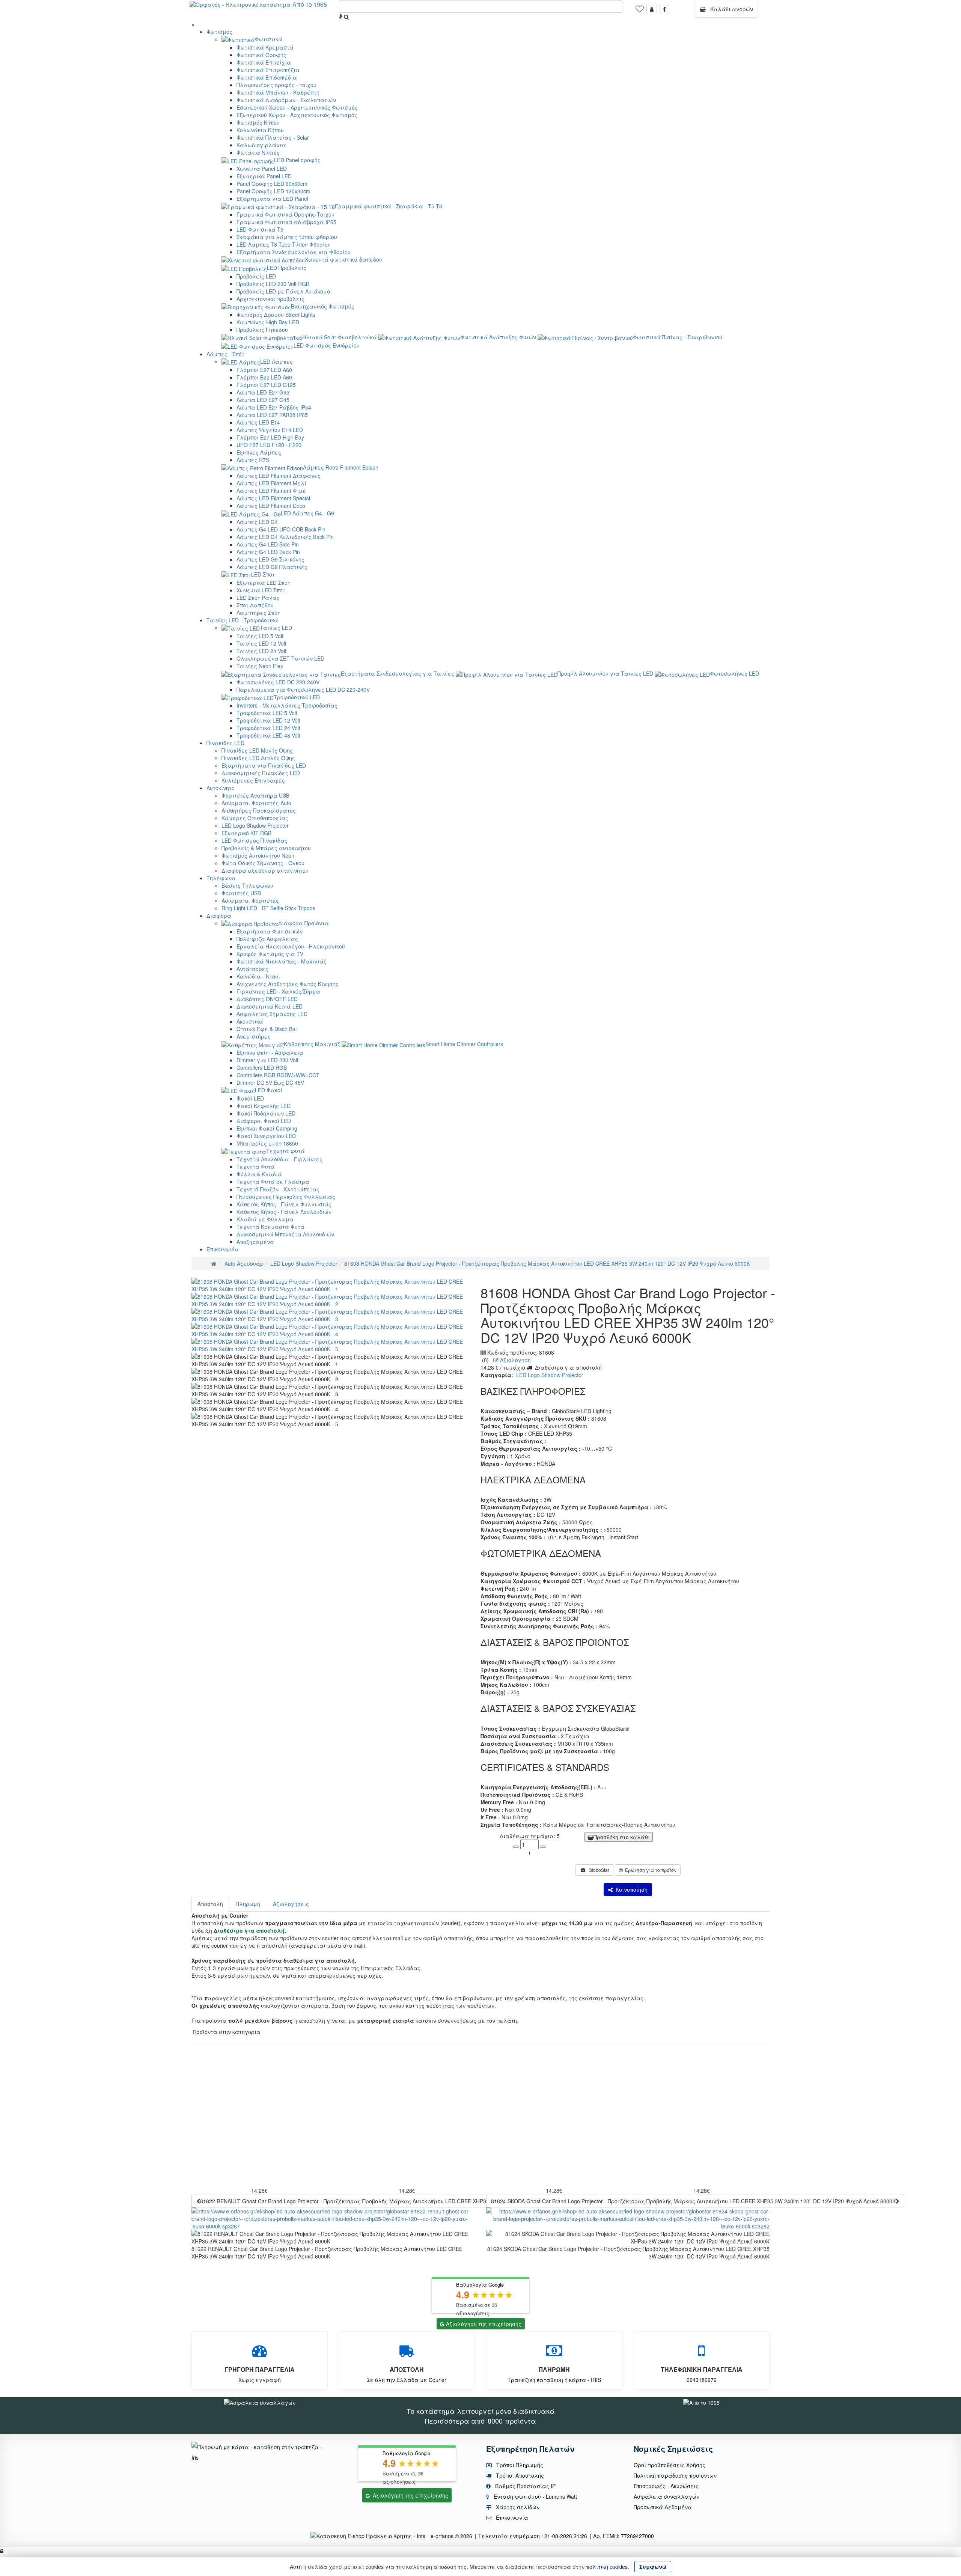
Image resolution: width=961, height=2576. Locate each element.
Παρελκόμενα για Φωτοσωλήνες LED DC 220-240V (303, 690)
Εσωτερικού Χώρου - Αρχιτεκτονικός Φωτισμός (297, 107)
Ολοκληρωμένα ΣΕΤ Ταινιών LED (280, 658)
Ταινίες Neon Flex (260, 666)
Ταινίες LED (276, 628)
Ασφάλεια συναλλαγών (667, 2496)
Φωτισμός (219, 32)
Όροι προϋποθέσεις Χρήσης (670, 2465)
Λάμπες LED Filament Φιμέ (271, 491)
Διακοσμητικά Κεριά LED (270, 1006)
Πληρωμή (248, 1904)
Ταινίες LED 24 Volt (261, 651)
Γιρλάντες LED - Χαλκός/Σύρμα (278, 991)
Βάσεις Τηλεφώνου (247, 885)
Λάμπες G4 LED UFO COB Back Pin (281, 529)
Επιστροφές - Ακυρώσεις (666, 2486)
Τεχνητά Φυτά (256, 1167)
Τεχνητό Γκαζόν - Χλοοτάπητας (278, 1189)
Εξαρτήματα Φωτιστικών (270, 931)
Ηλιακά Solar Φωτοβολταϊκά (340, 337)
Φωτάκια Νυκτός (258, 152)
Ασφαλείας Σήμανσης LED (272, 1014)
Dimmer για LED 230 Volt (267, 1060)
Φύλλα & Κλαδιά (259, 1174)
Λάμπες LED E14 (258, 422)
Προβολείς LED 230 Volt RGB (273, 284)
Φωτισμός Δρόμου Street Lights (276, 315)
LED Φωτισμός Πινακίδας (255, 840)
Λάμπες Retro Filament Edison (341, 467)
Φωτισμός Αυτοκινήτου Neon (258, 855)
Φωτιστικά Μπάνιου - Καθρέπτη (278, 92)
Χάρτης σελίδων (517, 2507)
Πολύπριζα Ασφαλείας (267, 939)
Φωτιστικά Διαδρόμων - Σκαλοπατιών (286, 100)
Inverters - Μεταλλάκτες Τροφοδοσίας (287, 705)
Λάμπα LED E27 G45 (263, 400)
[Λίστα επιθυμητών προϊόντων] (640, 11)
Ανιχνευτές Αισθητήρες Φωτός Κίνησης (288, 984)
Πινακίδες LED (225, 743)
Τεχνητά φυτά (285, 1151)
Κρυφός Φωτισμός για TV (270, 954)
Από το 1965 (310, 4)
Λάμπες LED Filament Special (273, 498)
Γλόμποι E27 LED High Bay (270, 437)
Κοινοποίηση (630, 1889)
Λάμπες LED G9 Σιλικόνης (270, 559)
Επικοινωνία (223, 1249)
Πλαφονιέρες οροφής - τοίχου (276, 85)
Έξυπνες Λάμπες (259, 452)
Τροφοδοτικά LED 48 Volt (268, 735)
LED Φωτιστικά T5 (260, 229)
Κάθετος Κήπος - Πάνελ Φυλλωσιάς (284, 1204)
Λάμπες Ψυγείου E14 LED (270, 430)
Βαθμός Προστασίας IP (525, 2486)
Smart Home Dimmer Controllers (464, 1044)
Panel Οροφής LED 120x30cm (273, 191)
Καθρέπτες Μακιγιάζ (312, 1044)
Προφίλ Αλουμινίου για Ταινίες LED (605, 673)
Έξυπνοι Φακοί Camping (267, 1128)
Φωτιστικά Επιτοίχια (264, 62)
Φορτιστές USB (241, 893)
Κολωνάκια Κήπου (260, 130)
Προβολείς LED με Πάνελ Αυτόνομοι (284, 291)
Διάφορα (219, 915)
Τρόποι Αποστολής (519, 2475)
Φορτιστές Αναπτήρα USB (255, 795)
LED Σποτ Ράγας (258, 598)
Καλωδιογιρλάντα (261, 145)
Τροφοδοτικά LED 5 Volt (267, 713)
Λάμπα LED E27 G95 (263, 392)
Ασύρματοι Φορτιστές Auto (256, 803)
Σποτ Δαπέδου (255, 605)
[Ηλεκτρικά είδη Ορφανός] (701, 2402)
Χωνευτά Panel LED (262, 169)
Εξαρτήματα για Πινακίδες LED (264, 765)
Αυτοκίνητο (221, 788)
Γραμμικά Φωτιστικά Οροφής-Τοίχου (285, 214)
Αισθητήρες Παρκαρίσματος (259, 810)
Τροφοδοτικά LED (297, 697)
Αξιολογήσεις (291, 1904)
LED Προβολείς (287, 268)
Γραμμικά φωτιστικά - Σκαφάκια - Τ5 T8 (389, 206)
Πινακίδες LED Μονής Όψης (257, 750)
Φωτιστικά (269, 39)
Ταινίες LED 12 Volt (261, 643)
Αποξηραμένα (255, 1242)
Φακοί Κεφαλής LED (264, 1106)
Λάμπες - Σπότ (225, 354)
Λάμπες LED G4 (257, 522)
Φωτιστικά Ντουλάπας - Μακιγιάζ (281, 961)
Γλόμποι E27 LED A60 (264, 370)
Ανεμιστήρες (254, 1036)
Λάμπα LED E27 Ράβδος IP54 (274, 407)
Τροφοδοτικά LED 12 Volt (268, 720)
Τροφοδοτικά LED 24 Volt (268, 728)
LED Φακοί (269, 1090)
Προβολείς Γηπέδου (262, 330)
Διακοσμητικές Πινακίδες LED (261, 773)
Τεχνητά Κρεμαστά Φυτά (270, 1227)
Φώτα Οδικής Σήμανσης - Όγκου (263, 863)
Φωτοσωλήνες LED (734, 673)
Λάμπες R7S (253, 460)
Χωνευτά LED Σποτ (261, 590)
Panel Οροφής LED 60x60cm (272, 184)
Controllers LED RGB (262, 1067)
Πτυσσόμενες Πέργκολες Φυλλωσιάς (286, 1197)
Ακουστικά (250, 1021)
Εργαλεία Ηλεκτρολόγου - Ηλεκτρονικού (291, 946)
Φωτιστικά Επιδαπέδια (267, 77)
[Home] (214, 1263)
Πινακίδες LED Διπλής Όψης (258, 758)
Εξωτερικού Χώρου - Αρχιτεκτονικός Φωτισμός (297, 115)
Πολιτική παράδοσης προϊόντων (675, 2475)
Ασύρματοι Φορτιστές (250, 900)
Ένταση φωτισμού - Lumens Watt (535, 2496)
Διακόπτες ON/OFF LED (267, 999)
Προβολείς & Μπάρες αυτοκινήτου (266, 848)
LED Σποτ (263, 574)
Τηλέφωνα (221, 878)
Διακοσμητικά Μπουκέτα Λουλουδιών (285, 1234)
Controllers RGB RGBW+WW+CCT (278, 1075)
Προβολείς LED (256, 276)
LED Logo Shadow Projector (255, 825)
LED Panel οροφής (297, 160)
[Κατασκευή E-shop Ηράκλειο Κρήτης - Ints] (370, 2536)
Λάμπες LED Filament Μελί (271, 483)
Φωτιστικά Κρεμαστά (265, 47)
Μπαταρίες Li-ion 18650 (267, 1143)
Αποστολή (210, 1904)
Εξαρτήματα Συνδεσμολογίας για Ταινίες (398, 673)
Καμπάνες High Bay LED (268, 322)
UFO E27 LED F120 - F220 (269, 445)
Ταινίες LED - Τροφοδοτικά (242, 620)
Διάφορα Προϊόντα (304, 923)
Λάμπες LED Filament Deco (271, 506)
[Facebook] (664, 9)
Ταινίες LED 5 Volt (260, 636)
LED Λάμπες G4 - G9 (307, 513)
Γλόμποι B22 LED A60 (264, 377)
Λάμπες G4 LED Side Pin (268, 544)
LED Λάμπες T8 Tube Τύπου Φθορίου (284, 244)
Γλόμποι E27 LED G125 (266, 385)
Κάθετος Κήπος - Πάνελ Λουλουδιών (284, 1212)
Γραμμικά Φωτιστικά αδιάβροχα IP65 (286, 222)
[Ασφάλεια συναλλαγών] (260, 2402)
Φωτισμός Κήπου (258, 122)
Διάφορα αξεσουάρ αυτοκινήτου (265, 870)
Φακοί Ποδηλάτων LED (266, 1113)
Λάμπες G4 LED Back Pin (268, 552)
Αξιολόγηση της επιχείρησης (484, 2324)
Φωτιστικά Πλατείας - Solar (273, 137)
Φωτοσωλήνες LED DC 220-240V (278, 682)
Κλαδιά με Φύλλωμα (265, 1219)
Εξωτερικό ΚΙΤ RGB (246, 833)
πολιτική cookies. (608, 2567)
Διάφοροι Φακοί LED (264, 1121)
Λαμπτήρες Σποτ (258, 613)
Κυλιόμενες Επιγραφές (253, 780)
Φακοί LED (250, 1098)
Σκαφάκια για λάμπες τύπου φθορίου (287, 237)
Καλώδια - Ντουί (258, 976)
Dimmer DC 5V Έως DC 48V (270, 1082)
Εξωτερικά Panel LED (264, 176)
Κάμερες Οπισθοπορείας (255, 818)
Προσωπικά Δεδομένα (663, 2507)
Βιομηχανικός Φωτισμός (323, 306)
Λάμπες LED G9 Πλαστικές (272, 567)
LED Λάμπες (276, 361)
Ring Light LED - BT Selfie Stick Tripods (268, 908)
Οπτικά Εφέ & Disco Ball (267, 1029)
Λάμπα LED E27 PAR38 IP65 (272, 415)
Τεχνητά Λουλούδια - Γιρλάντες (279, 1159)
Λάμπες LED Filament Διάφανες (279, 476)
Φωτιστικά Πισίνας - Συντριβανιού (678, 337)
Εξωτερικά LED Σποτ (263, 583)
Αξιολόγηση (515, 1360)
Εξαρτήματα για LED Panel (272, 199)
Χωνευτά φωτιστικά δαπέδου (343, 259)
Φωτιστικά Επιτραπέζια (268, 70)
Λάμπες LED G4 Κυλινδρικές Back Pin (285, 537)
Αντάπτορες (252, 969)
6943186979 (702, 2380)
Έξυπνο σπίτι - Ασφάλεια (270, 1052)
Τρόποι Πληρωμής (519, 2465)
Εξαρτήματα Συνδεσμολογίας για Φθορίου (294, 252)
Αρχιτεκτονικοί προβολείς (270, 299)
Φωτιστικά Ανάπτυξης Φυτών (498, 337)
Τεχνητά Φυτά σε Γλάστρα (273, 1182)
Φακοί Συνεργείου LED (266, 1136)
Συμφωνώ (653, 2567)
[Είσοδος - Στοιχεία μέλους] (652, 9)
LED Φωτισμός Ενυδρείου (327, 345)
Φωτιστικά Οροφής (261, 55)
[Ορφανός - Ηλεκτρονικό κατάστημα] (238, 4)
